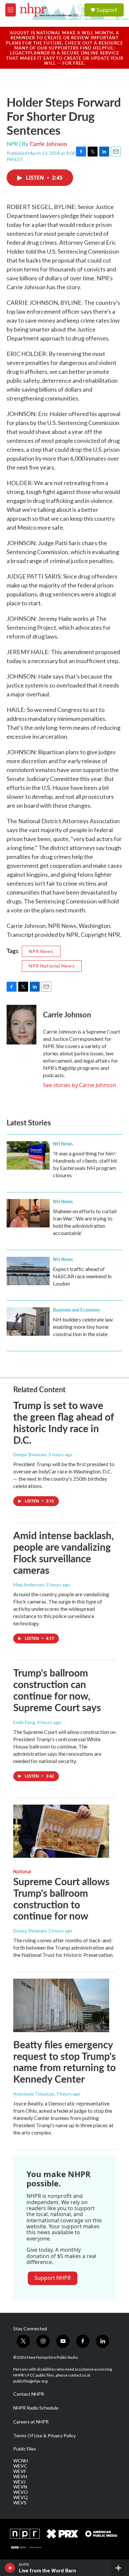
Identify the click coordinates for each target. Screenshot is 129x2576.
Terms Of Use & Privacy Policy (44, 2436)
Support (107, 10)
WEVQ (21, 2497)
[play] (10, 2568)
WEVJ (19, 2482)
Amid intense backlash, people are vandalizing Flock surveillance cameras (64, 1552)
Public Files (25, 2449)
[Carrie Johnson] (21, 1025)
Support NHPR (53, 2278)
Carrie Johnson (48, 144)
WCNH (21, 2461)
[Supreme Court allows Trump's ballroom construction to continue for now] (61, 1831)
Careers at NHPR (31, 2422)
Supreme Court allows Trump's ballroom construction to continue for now (61, 1898)
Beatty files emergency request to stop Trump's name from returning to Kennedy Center (64, 2062)
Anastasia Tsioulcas (34, 2094)
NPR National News (52, 966)
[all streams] (120, 2568)
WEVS (20, 2503)
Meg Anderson (29, 1585)
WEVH (20, 2477)
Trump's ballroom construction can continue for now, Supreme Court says (57, 1690)
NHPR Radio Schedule (36, 2408)
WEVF (20, 2471)
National (22, 1871)
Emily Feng (24, 1722)
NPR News (41, 951)
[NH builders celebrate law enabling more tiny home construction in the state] (28, 1322)
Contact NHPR (29, 2394)
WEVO (21, 2492)
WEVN (20, 2487)
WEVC (20, 2466)
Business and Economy (76, 1310)
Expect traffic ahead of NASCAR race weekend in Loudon (82, 1276)
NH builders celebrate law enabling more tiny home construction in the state (83, 1327)
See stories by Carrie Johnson (80, 1085)
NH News (63, 1144)
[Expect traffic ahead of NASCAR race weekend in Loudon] (28, 1271)
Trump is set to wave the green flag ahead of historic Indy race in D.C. (64, 1422)
